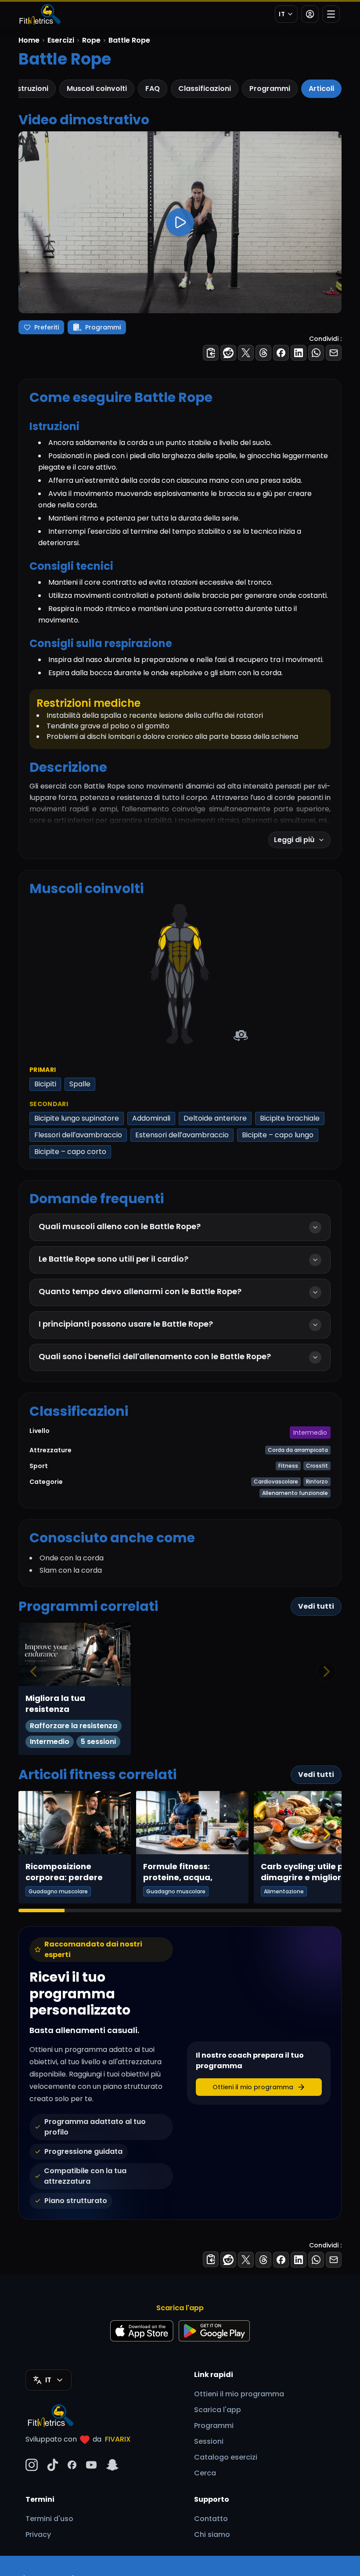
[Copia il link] (211, 353)
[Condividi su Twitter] (246, 353)
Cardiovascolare (276, 1482)
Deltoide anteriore (215, 1118)
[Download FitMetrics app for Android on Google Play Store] (214, 2331)
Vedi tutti (316, 1606)
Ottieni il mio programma (239, 2394)
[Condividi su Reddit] (228, 353)
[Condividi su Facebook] (281, 353)
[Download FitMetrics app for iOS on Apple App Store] (142, 2331)
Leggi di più (294, 840)
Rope (91, 40)
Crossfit (317, 1466)
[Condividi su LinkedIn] (299, 353)
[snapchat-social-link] (112, 2465)
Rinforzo (317, 1482)
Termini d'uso (49, 2519)
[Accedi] (310, 14)
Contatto (211, 2519)
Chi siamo (212, 2534)
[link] (187, 934)
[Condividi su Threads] (263, 353)
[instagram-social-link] (32, 2465)
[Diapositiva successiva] (327, 1834)
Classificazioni (205, 89)
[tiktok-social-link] (53, 2465)
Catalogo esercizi (226, 2457)
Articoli (321, 89)
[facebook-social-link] (72, 2465)
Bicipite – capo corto (70, 1152)
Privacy (38, 2534)
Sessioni (209, 2441)
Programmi (270, 89)
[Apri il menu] (331, 14)
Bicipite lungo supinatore (77, 1118)
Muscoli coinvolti (97, 89)
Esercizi (61, 40)
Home (29, 40)
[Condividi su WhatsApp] (316, 353)
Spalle (80, 1084)
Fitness (288, 1466)
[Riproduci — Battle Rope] (180, 222)
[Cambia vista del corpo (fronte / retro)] (241, 1036)
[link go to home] (53, 2415)
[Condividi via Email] (334, 353)
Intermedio (310, 1433)
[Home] (40, 14)
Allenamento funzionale (295, 1493)
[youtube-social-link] (91, 2465)
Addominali (151, 1118)
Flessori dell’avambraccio (78, 1135)
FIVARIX (118, 2439)
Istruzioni (32, 89)
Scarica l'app (218, 2410)
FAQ (153, 89)
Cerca (205, 2473)
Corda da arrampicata (298, 1450)
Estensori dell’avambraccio (182, 1135)
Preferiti (47, 327)
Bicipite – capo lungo (278, 1135)
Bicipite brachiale (290, 1118)
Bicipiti (45, 1084)
